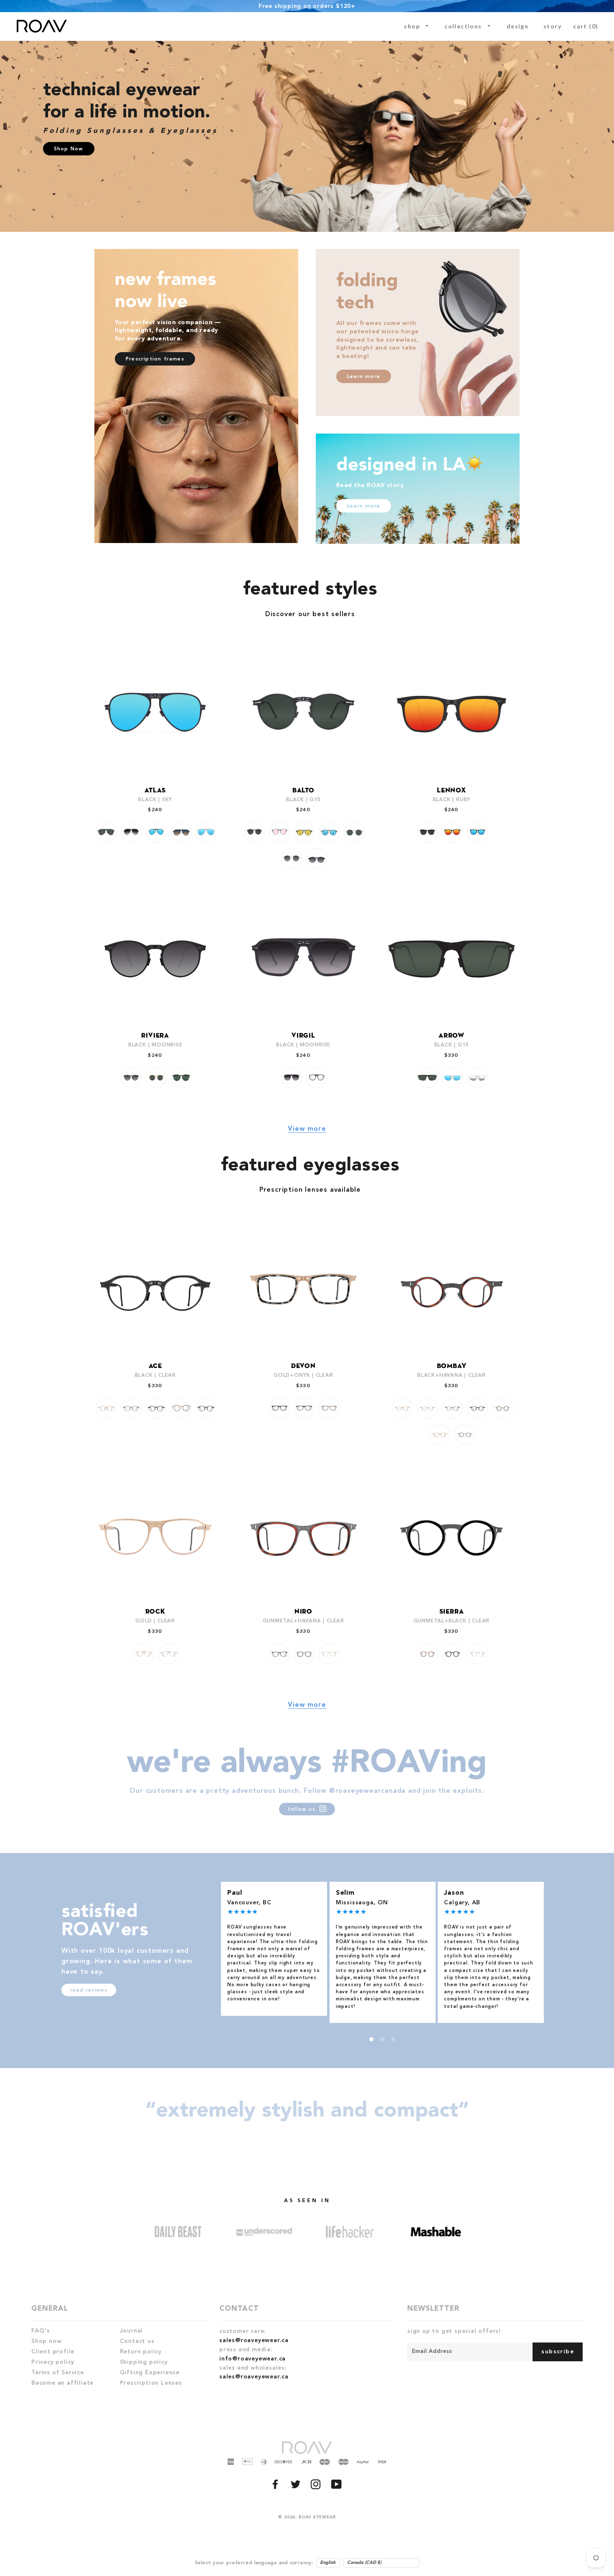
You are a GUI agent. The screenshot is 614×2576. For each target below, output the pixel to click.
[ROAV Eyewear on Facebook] (276, 2487)
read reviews (89, 1990)
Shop (413, 26)
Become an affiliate (62, 2383)
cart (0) (586, 26)
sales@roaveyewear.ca (254, 2340)
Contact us (137, 2341)
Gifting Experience (150, 2373)
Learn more (364, 377)
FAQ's (41, 2331)
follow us (303, 1810)
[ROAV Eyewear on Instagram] (317, 2487)
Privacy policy (53, 2362)
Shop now (46, 2341)
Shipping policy (144, 2362)
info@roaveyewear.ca (252, 2359)
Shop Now (69, 149)
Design (518, 26)
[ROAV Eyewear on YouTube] (337, 2487)
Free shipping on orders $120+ (307, 6)
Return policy (141, 2352)
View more (307, 1129)
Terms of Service (58, 2373)
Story (552, 26)
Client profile (53, 2352)
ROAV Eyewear (317, 2517)
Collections (464, 26)
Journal (132, 2331)
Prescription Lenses (151, 2383)
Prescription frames (155, 359)
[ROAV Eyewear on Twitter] (297, 2487)
